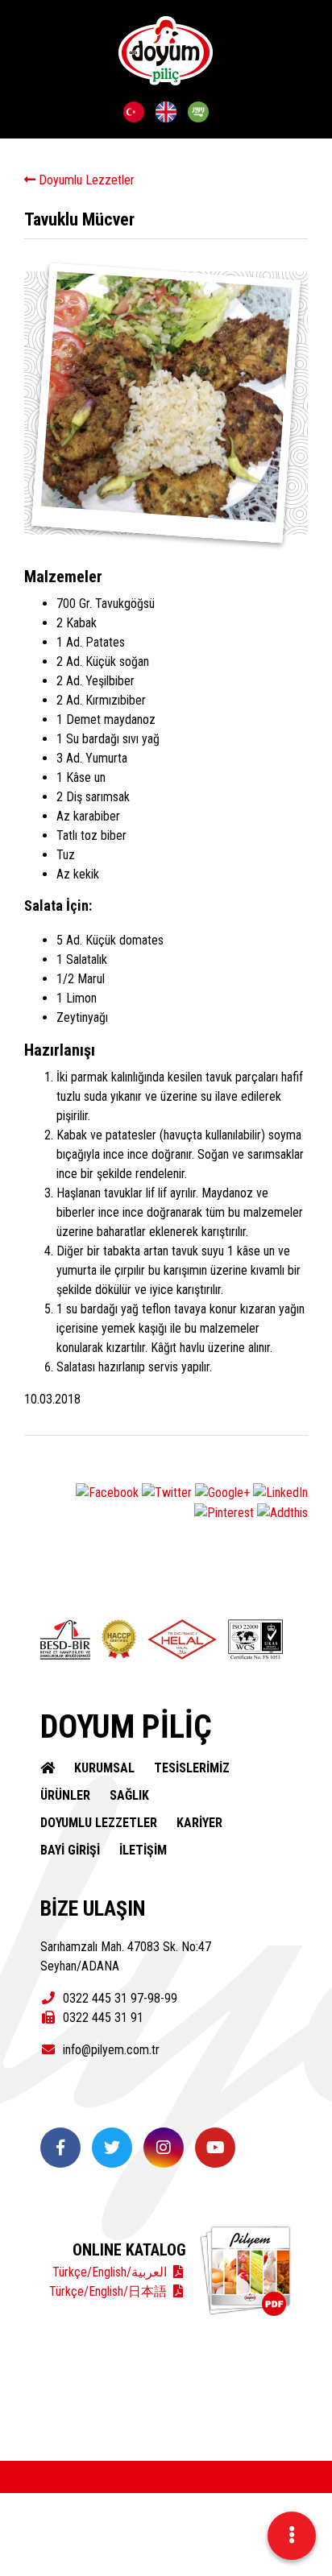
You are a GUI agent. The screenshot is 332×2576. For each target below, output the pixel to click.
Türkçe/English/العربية (111, 2272)
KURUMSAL (104, 1768)
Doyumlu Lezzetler (85, 180)
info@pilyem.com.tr (110, 2050)
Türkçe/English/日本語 (110, 2291)
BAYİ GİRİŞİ (70, 1850)
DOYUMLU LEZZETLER (99, 1823)
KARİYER (199, 1823)
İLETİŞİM (143, 1850)
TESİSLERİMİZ (192, 1768)
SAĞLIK (129, 1795)
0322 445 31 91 (102, 2018)
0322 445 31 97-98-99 (118, 1998)
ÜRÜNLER (65, 1795)
